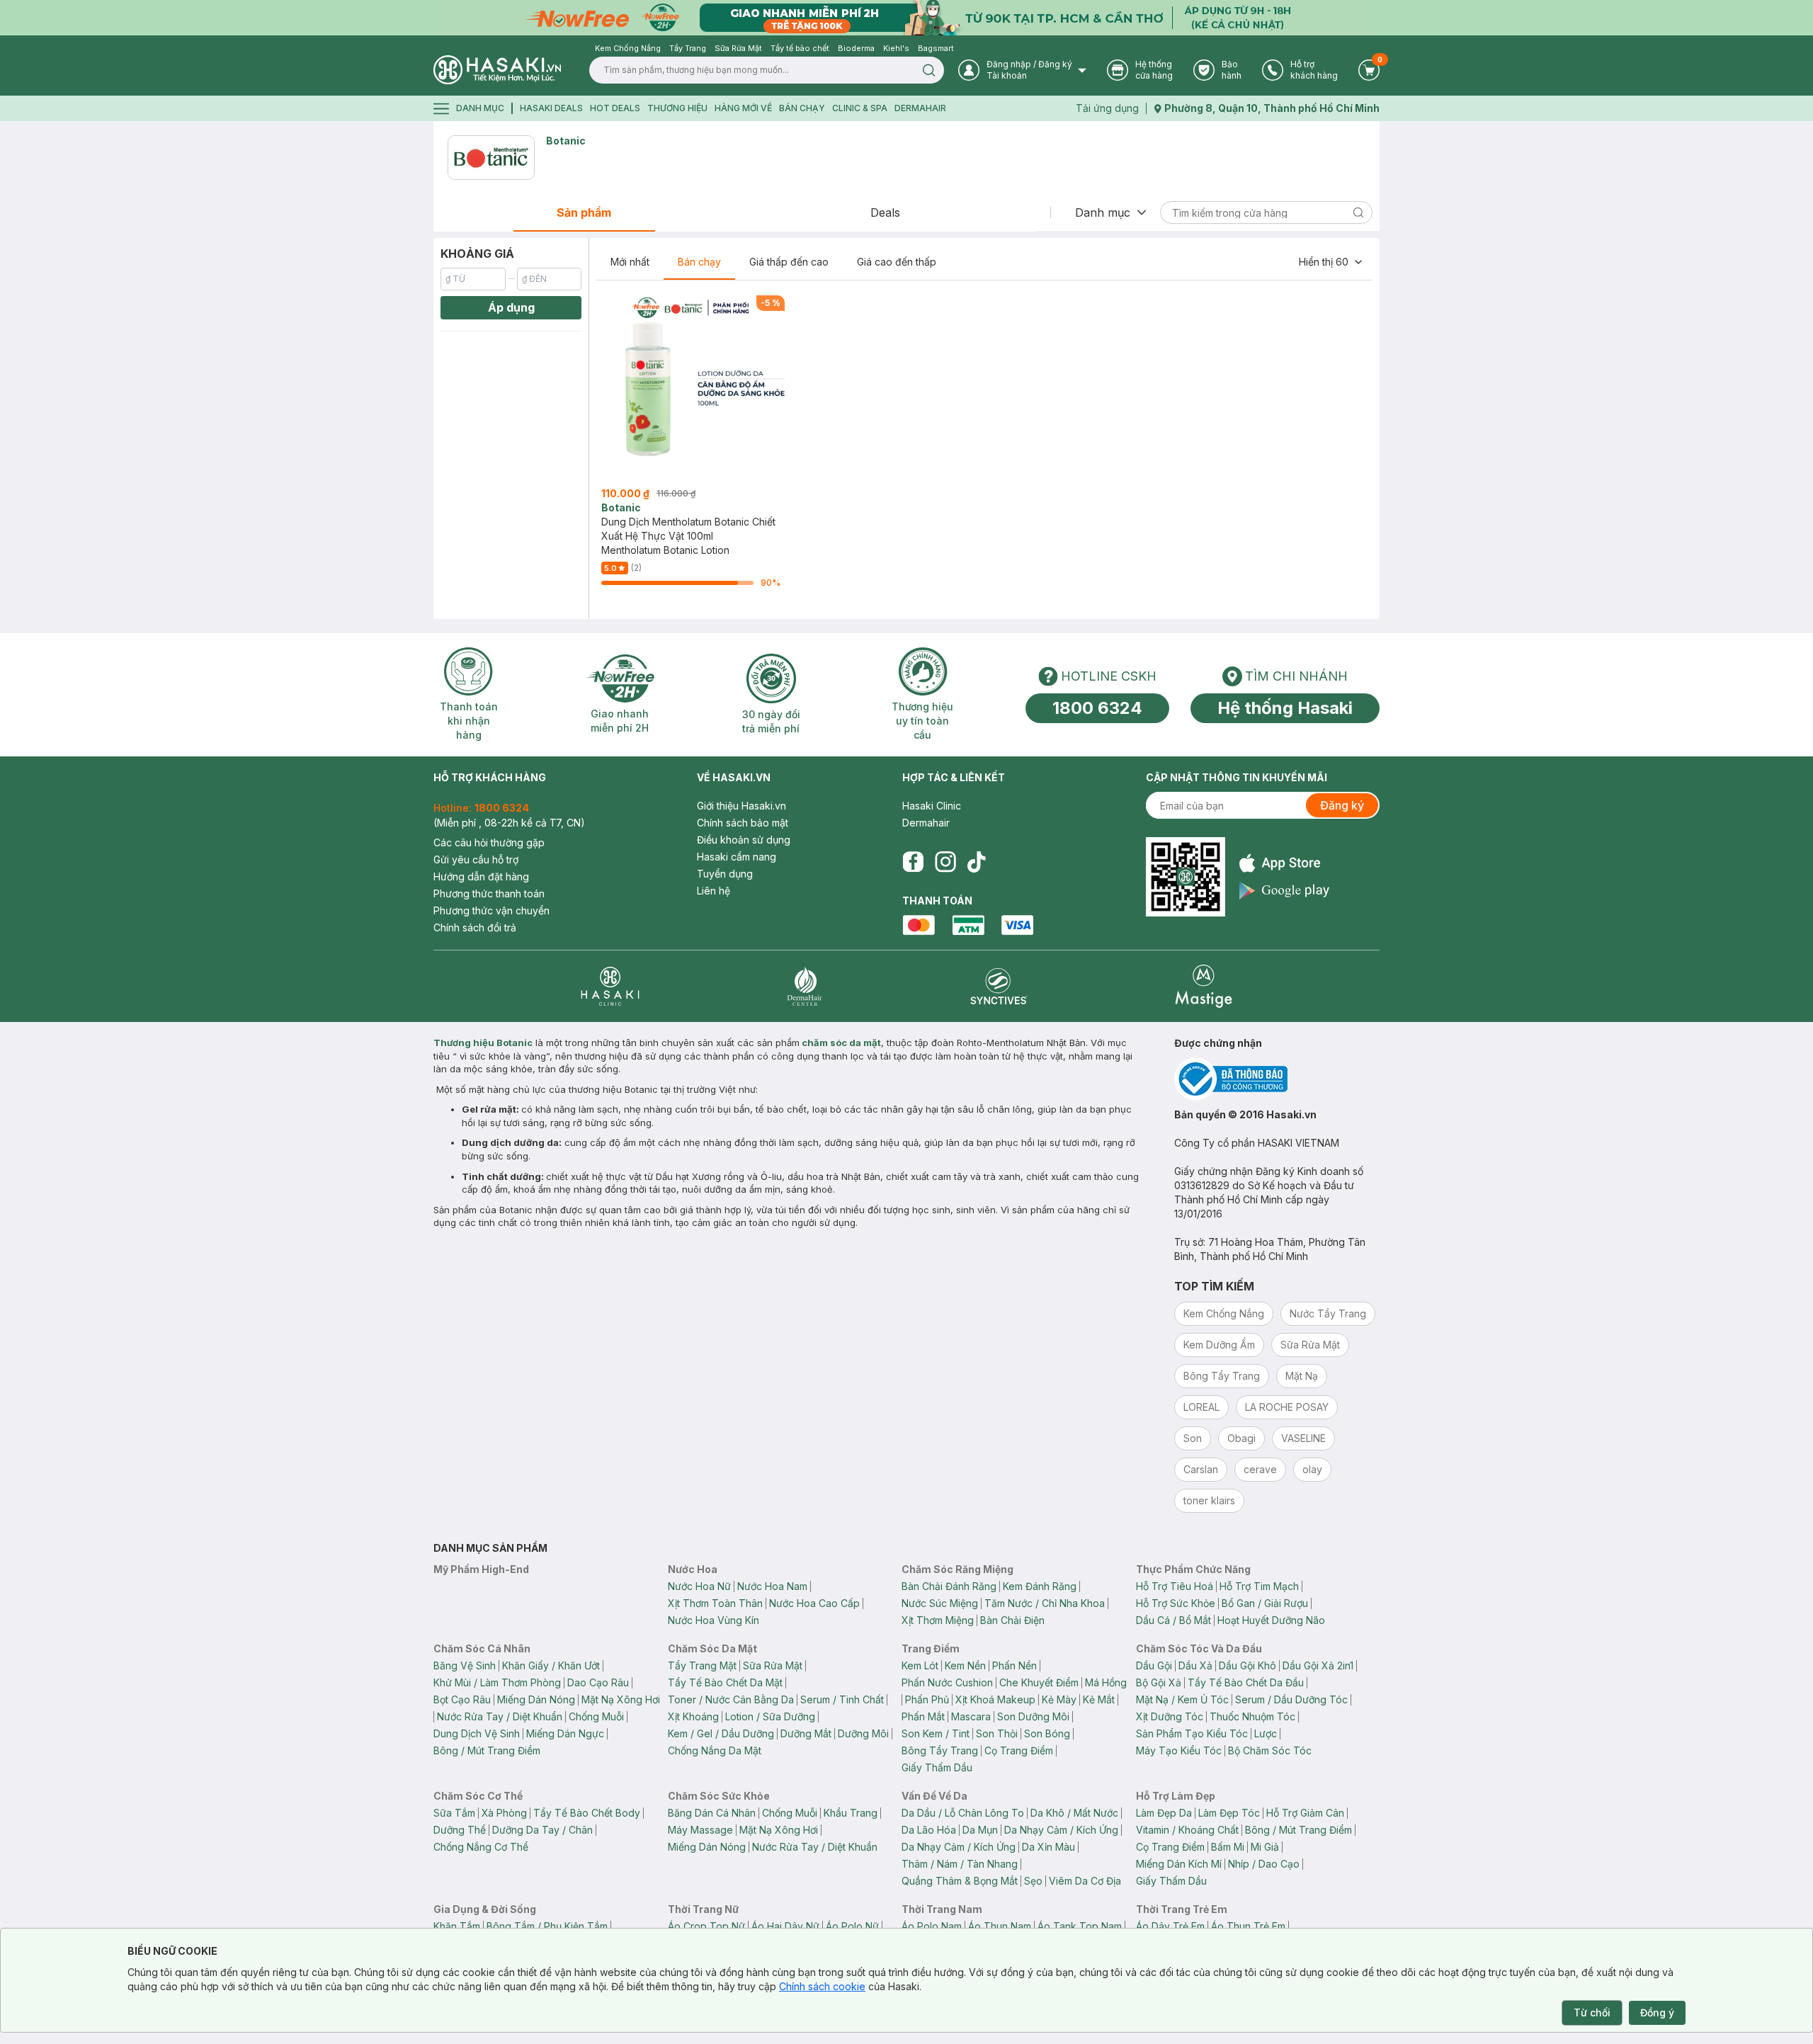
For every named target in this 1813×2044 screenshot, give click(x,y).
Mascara (971, 1716)
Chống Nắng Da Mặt (715, 1750)
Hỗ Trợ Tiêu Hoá (1175, 1586)
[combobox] (1331, 262)
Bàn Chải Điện (1012, 1620)
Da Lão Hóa (929, 1830)
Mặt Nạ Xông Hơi (621, 1699)
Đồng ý (1657, 2012)
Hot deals (615, 108)
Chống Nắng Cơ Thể (481, 1847)
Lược (1266, 1733)
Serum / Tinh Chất (842, 1699)
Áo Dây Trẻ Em (1170, 1926)
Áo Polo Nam (932, 1926)
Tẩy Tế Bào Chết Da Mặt (725, 1682)
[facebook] (913, 862)
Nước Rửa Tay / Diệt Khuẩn (500, 1716)
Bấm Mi (1228, 1847)
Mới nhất (630, 262)
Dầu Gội (1154, 1665)
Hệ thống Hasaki (1285, 708)
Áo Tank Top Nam (1080, 1926)
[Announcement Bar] (906, 18)
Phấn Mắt (923, 1716)
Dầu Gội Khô (1247, 1665)
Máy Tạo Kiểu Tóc (1179, 1750)
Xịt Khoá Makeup (995, 1699)
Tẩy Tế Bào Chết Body (587, 1813)
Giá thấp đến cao (789, 262)
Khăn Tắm (457, 1926)
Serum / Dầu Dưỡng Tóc (1291, 1699)
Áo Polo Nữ (852, 1926)
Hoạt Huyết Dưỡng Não (1271, 1620)
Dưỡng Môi (863, 1733)
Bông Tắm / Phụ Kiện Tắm (547, 1926)
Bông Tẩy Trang (940, 1750)
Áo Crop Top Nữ (706, 1926)
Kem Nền (965, 1665)
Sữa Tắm (454, 1813)
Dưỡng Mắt (806, 1733)
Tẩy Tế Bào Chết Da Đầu (1246, 1682)
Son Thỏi (997, 1733)
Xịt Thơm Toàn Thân (715, 1603)
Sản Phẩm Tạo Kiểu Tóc (1192, 1733)
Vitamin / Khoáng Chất (1187, 1830)
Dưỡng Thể (460, 1830)
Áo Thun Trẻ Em (1248, 1926)
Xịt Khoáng (693, 1716)
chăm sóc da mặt (841, 1043)
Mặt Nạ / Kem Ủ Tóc (1182, 1699)
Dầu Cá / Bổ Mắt (1173, 1620)
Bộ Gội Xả (1159, 1682)
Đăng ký (1342, 805)
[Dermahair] (805, 986)
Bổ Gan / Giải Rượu (1265, 1603)
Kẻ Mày (1059, 1699)
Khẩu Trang (851, 1813)
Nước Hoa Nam (772, 1586)
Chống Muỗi (596, 1716)
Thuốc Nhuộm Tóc (1252, 1716)
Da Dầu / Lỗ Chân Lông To (963, 1813)
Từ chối (1592, 2012)
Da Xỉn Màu (1048, 1847)
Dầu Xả (1195, 1665)
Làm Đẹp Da (1164, 1813)
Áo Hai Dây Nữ (785, 1926)
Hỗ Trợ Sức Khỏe (1176, 1603)
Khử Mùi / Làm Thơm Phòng (497, 1682)
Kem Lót (920, 1665)
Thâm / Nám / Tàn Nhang (960, 1864)
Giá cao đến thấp (897, 262)
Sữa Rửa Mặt (773, 1665)
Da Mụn (980, 1830)
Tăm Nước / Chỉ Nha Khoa (1045, 1603)
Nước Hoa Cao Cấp (814, 1603)
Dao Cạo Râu (598, 1682)
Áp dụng (511, 307)
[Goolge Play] (1284, 891)
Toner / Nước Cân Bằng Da (731, 1699)
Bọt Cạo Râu (462, 1699)
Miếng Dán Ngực (565, 1733)
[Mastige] (1204, 986)
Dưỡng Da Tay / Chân (542, 1830)
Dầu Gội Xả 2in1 (1318, 1665)
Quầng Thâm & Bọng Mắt (960, 1881)
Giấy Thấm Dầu (937, 1767)
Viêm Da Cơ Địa (1085, 1881)
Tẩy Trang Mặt (702, 1665)
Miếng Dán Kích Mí (1179, 1864)
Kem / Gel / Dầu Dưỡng (721, 1733)
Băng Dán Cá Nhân (712, 1813)
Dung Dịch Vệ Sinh (477, 1733)
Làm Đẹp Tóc (1229, 1813)
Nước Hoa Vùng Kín (714, 1620)
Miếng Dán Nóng (536, 1699)
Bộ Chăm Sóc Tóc (1270, 1750)
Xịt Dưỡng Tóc (1170, 1716)
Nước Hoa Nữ (699, 1586)
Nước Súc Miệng (940, 1603)
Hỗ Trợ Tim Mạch (1259, 1586)
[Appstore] (1284, 863)
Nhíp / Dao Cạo (1264, 1864)
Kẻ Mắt (1099, 1699)
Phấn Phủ (927, 1699)
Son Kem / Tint (936, 1733)
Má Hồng (1106, 1682)
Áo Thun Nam (1000, 1926)
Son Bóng (1047, 1733)
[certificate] (1277, 1079)
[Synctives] (999, 986)
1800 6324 (1097, 708)
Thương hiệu (677, 108)
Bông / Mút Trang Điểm (487, 1750)
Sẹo (1033, 1881)
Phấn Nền (1015, 1665)
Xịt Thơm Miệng (938, 1620)
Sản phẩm (584, 212)
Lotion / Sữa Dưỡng (770, 1716)
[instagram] (945, 862)
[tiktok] (977, 862)
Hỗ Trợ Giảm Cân (1305, 1813)
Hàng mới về (743, 108)
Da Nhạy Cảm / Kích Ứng (1061, 1830)
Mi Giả (1265, 1847)
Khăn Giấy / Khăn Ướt (551, 1665)
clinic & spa (860, 108)
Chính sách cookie (822, 1986)
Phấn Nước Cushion (947, 1682)
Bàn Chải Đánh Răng (949, 1586)
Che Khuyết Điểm (1039, 1682)
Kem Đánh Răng (1040, 1586)
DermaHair (920, 108)
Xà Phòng (504, 1813)
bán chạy (802, 108)
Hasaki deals (551, 108)
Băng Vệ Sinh (465, 1665)
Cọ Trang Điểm (1019, 1750)
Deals (885, 212)
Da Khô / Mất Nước (1074, 1813)
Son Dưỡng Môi (1033, 1716)
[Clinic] (610, 986)
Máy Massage (700, 1830)
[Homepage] (497, 70)
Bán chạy (699, 262)
